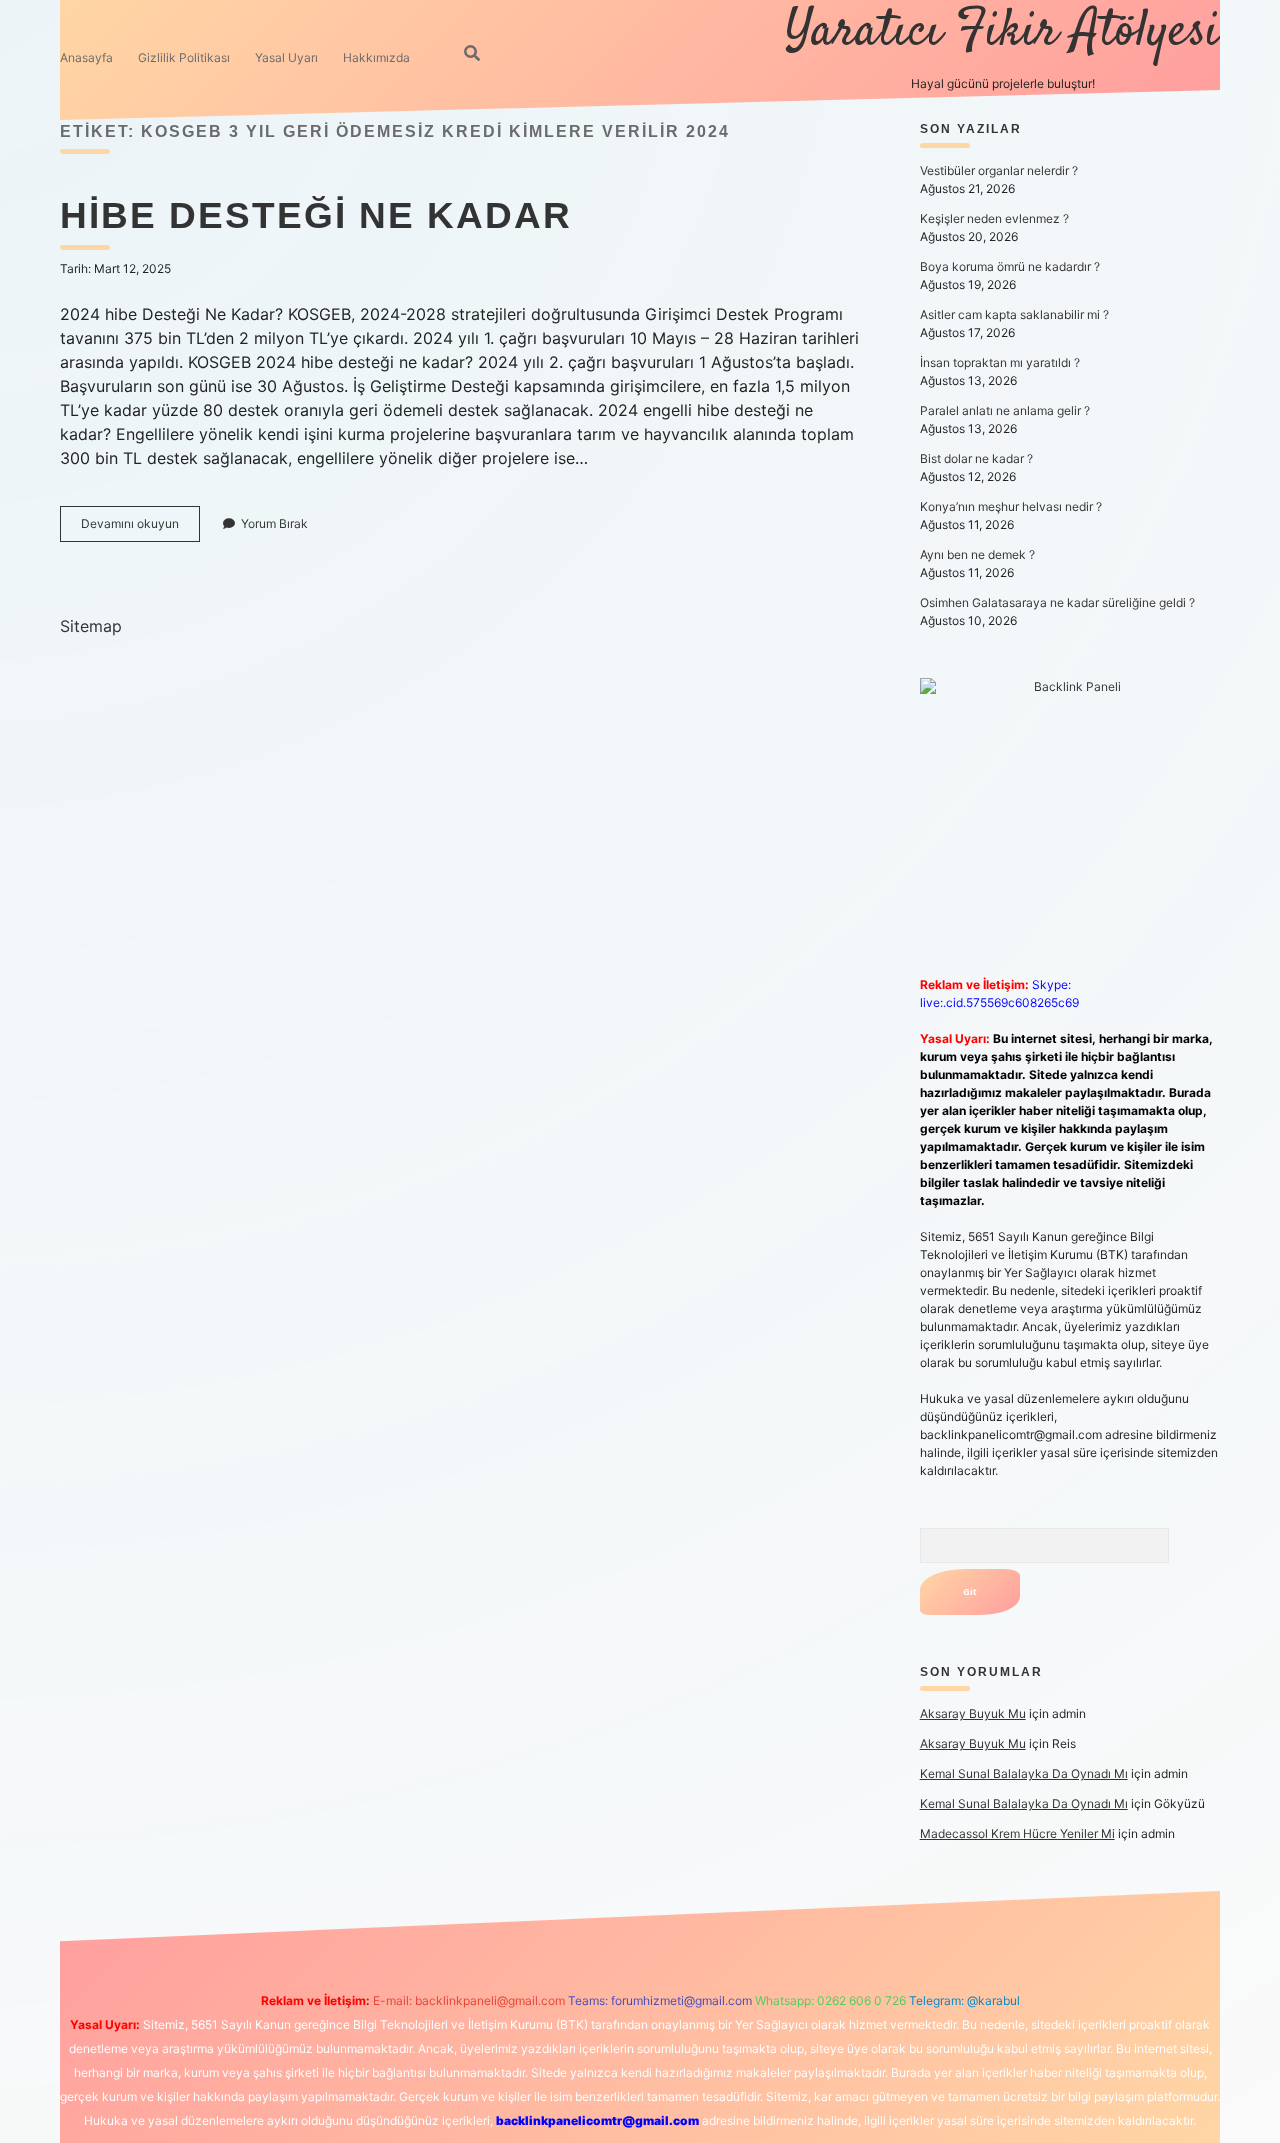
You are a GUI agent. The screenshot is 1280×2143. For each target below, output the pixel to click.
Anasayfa (86, 57)
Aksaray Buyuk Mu (973, 1713)
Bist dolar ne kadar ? (976, 458)
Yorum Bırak (274, 523)
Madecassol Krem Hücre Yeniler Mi (1017, 1833)
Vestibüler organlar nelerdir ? (999, 170)
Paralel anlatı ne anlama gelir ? (1005, 410)
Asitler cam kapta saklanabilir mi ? (1014, 314)
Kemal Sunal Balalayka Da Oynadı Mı (1024, 1773)
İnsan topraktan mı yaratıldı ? (1000, 362)
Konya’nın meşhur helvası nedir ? (1011, 506)
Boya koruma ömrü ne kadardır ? (1010, 266)
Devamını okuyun (140, 528)
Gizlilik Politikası (184, 57)
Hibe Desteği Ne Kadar (316, 215)
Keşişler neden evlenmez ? (994, 218)
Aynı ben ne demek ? (977, 554)
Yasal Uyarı (286, 57)
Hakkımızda (376, 57)
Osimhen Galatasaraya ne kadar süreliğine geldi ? (1057, 602)
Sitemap (91, 626)
